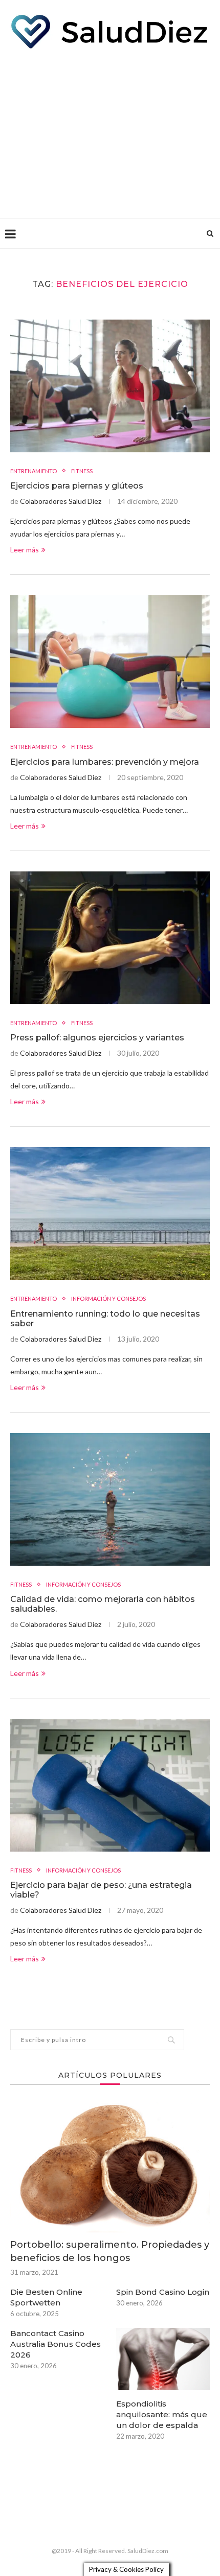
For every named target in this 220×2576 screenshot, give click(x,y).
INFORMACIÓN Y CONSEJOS (108, 1298)
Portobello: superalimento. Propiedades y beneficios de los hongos (110, 2251)
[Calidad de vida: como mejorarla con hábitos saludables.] (110, 1499)
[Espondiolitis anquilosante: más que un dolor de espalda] (163, 2359)
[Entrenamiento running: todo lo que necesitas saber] (110, 1213)
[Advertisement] (110, 131)
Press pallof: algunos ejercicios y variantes (97, 1038)
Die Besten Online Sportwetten (46, 2297)
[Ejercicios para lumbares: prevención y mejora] (110, 662)
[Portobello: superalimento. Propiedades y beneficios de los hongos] (110, 2166)
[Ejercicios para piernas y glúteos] (110, 386)
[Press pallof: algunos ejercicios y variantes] (110, 938)
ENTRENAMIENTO (34, 471)
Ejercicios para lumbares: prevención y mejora (105, 762)
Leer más (25, 550)
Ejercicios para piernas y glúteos (77, 486)
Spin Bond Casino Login (163, 2292)
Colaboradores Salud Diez (61, 501)
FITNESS (82, 471)
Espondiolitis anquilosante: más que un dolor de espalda (162, 2414)
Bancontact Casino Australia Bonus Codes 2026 (56, 2344)
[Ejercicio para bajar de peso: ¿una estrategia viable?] (110, 1785)
